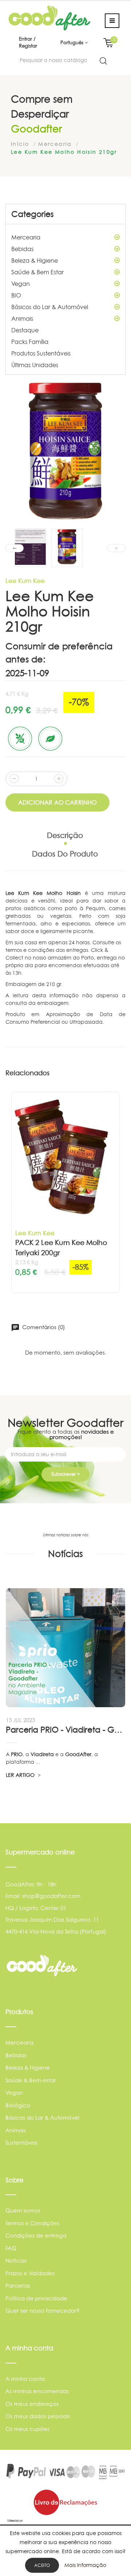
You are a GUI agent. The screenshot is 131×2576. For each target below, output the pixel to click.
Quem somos (23, 2211)
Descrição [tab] (65, 835)
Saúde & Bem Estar (37, 272)
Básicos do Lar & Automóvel (50, 307)
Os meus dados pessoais (38, 2416)
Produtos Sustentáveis (41, 353)
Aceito (42, 2565)
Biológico (18, 2105)
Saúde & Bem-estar (31, 2080)
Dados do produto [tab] (65, 854)
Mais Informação (85, 2565)
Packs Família (30, 342)
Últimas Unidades (35, 365)
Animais (22, 319)
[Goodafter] (49, 17)
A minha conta (25, 2379)
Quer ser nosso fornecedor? (43, 2311)
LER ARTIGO (21, 1775)
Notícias (16, 2261)
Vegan (21, 284)
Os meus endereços (32, 2404)
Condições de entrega (36, 2236)
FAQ (11, 2248)
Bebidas (22, 249)
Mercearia (26, 237)
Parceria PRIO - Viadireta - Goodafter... (65, 1730)
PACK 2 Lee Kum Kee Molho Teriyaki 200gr (61, 1248)
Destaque (25, 330)
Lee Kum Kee (25, 581)
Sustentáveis (21, 2143)
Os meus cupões (27, 2429)
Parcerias (18, 2286)
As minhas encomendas (37, 2391)
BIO (16, 295)
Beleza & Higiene (35, 260)
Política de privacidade (36, 2298)
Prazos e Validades (30, 2273)
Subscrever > (66, 1474)
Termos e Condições (32, 2223)
